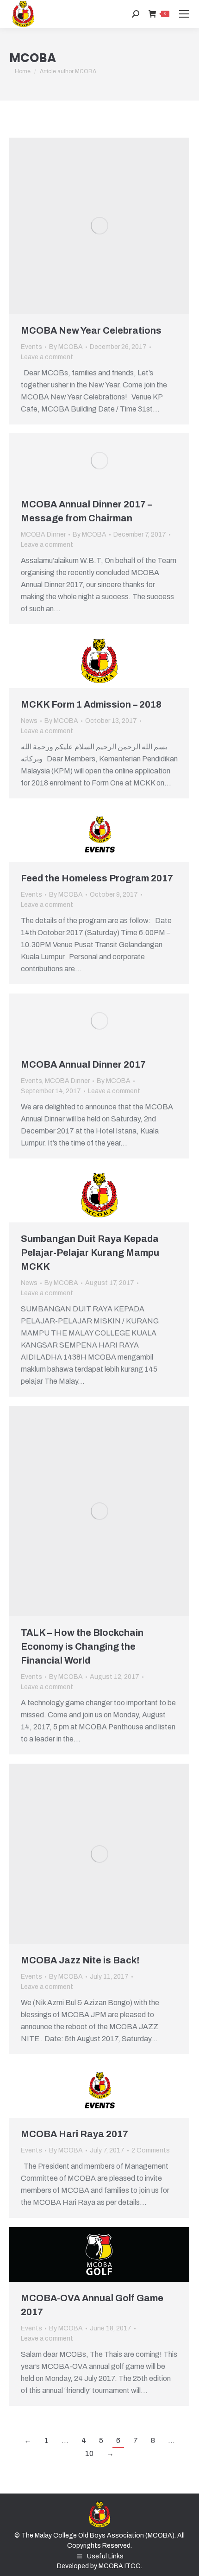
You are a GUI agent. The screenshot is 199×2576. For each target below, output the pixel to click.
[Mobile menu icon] (184, 14)
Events (31, 347)
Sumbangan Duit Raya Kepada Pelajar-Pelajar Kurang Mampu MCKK (90, 1253)
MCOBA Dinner (43, 535)
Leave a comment (47, 357)
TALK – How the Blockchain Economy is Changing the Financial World (82, 1646)
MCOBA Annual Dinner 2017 (83, 1064)
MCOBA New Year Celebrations (91, 330)
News (29, 721)
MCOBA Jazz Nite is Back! (80, 1960)
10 (89, 2453)
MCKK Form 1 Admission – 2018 (91, 704)
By (66, 347)
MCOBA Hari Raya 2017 (75, 2134)
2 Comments (151, 2150)
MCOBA (33, 58)
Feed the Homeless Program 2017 (97, 878)
